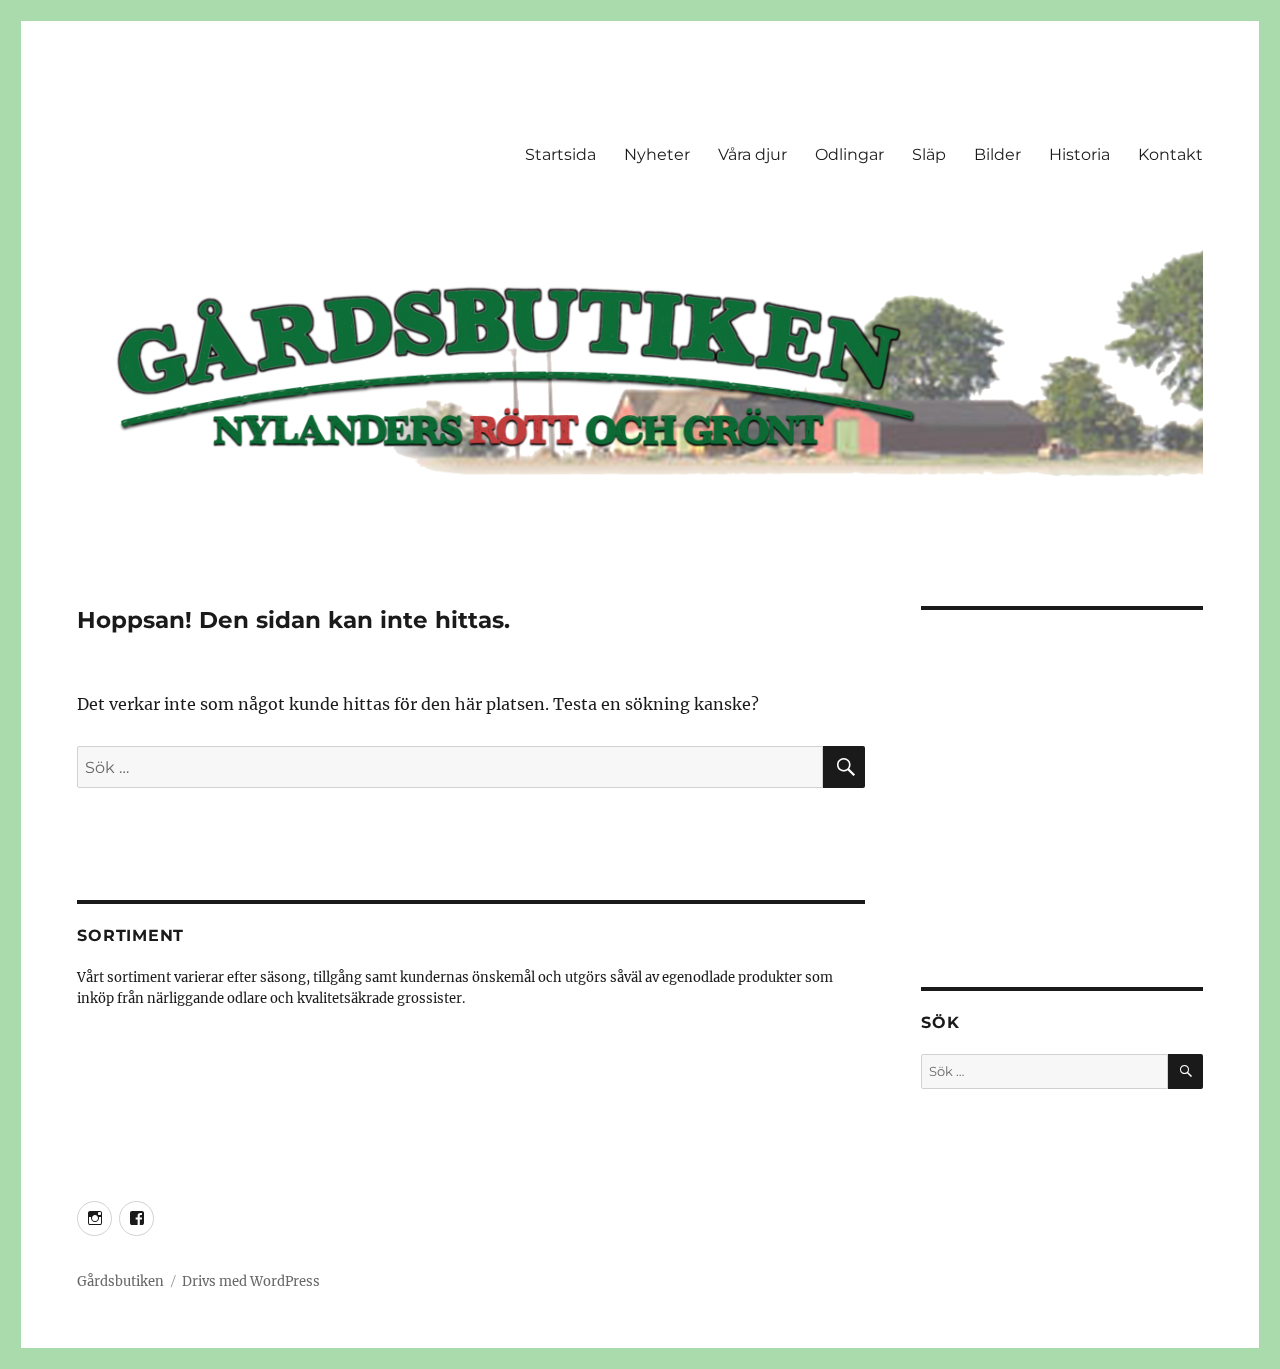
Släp (929, 154)
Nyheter (657, 154)
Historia (1079, 154)
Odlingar (849, 154)
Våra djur (752, 154)
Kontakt (1170, 154)
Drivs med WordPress (251, 1281)
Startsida (560, 154)
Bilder (997, 154)
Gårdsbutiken (120, 1281)
